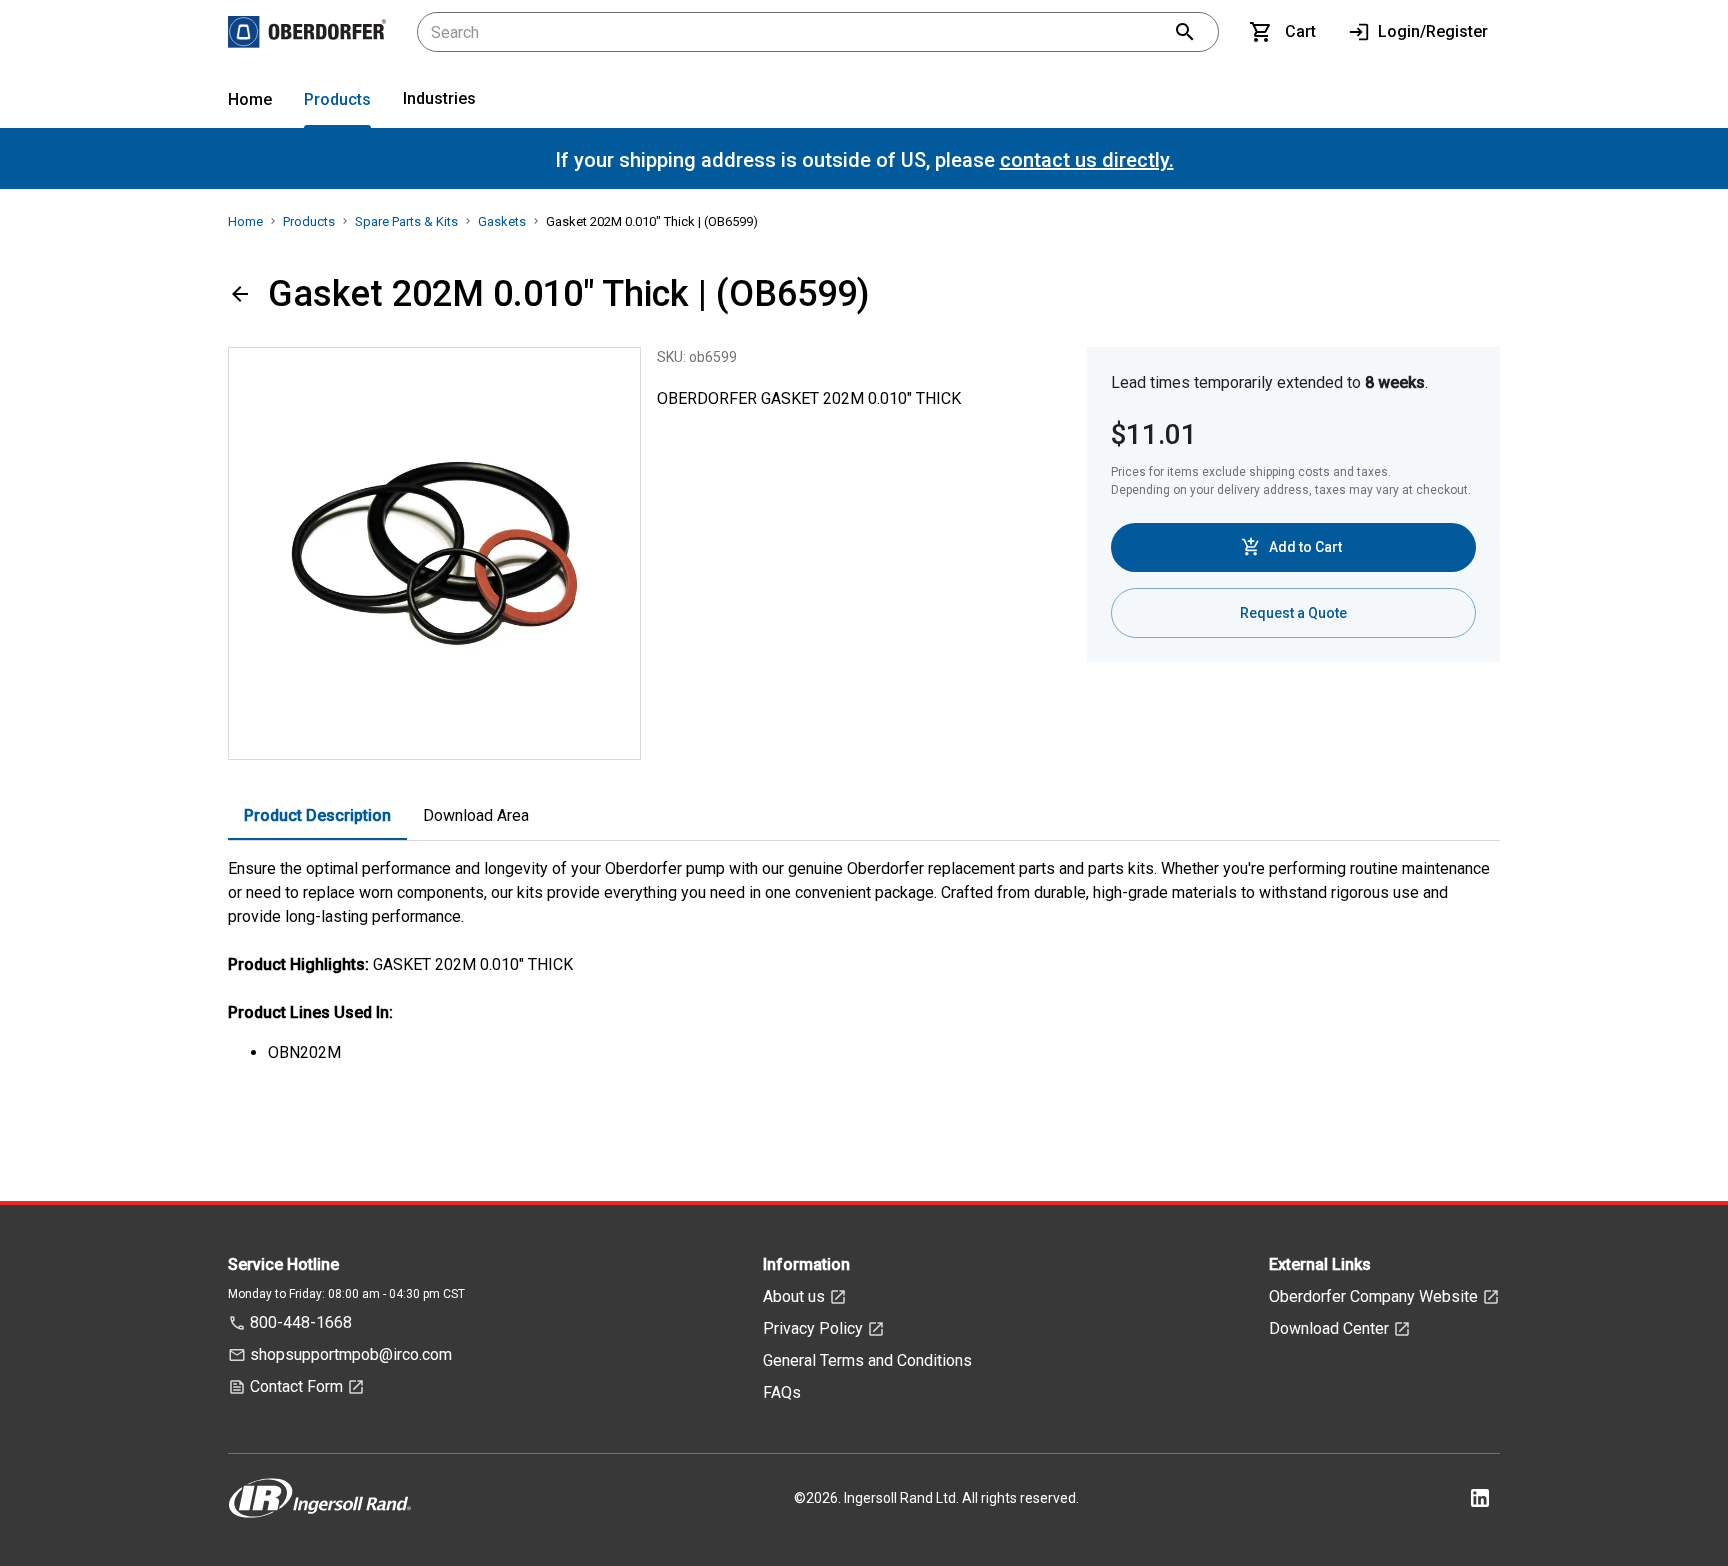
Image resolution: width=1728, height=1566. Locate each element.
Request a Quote (1293, 613)
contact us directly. (1087, 160)
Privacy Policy (813, 1328)
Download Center (1329, 1328)
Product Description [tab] (317, 815)
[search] (1185, 32)
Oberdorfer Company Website (1373, 1296)
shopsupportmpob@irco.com (351, 1354)
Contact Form (296, 1386)
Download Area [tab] (476, 815)
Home (250, 99)
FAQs (782, 1392)
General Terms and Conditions (867, 1360)
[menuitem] (250, 103)
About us (794, 1296)
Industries (439, 98)
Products (337, 99)
